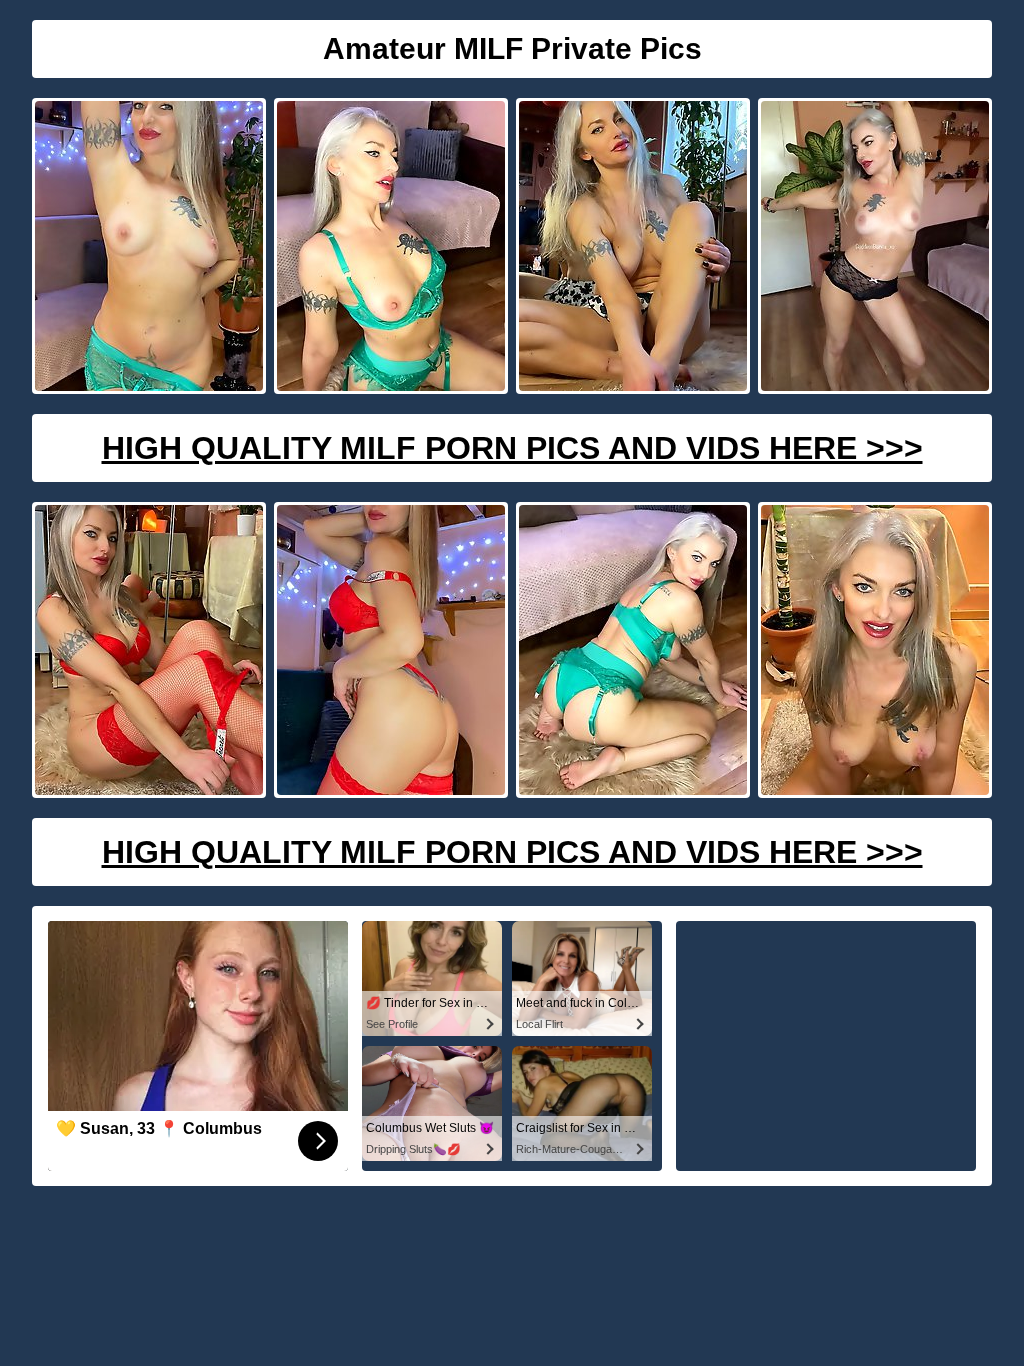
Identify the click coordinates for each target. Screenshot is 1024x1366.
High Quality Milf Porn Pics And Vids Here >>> (512, 448)
